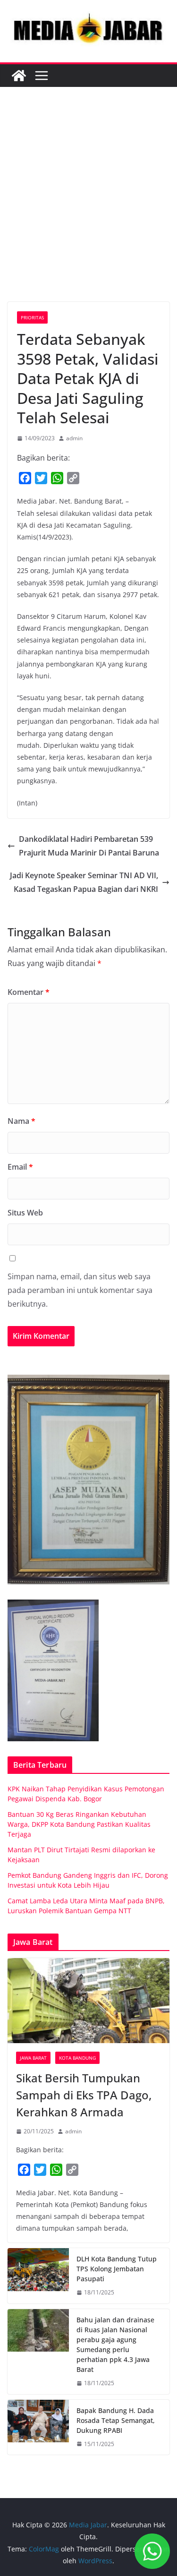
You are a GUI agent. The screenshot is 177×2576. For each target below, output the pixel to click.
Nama (21, 1121)
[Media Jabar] (19, 76)
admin (74, 438)
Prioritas (32, 317)
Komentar (29, 992)
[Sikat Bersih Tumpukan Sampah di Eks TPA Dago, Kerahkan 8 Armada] (88, 2001)
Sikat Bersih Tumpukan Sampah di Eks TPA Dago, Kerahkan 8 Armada (84, 2095)
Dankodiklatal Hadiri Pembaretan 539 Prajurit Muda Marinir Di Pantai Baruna (89, 846)
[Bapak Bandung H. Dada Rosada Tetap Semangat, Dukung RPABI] (38, 2427)
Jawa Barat (33, 2058)
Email (20, 1167)
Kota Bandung (77, 2058)
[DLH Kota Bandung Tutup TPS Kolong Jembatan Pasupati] (38, 2276)
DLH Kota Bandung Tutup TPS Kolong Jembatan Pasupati (117, 2269)
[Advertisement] (88, 209)
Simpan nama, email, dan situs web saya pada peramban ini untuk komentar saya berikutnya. (80, 1290)
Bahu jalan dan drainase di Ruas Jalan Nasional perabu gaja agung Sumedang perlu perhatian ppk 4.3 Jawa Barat (115, 2345)
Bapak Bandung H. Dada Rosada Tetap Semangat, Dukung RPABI (116, 2420)
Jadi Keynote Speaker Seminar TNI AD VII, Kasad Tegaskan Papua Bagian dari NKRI (84, 882)
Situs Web (25, 1213)
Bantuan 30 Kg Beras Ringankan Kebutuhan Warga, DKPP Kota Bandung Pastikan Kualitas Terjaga (79, 1824)
